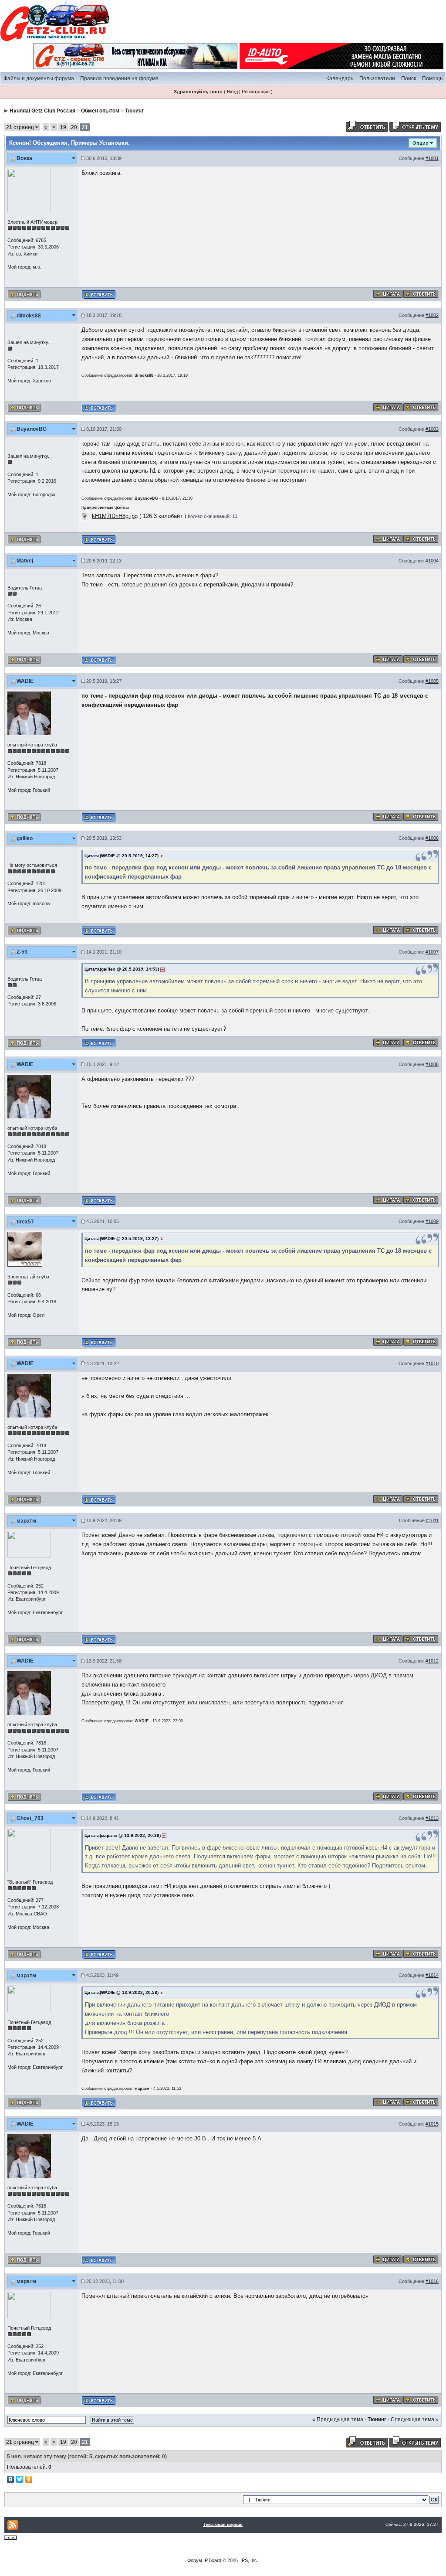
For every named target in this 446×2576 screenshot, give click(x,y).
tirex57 (25, 1222)
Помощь (432, 78)
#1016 (432, 2281)
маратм (26, 1521)
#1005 (432, 681)
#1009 (432, 1221)
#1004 (432, 561)
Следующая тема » (415, 2419)
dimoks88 (29, 316)
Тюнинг (134, 111)
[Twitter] (20, 2479)
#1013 (432, 1818)
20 (74, 127)
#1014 (432, 1975)
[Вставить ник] (99, 295)
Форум (195, 2560)
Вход (232, 92)
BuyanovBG (32, 429)
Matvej (25, 561)
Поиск (409, 78)
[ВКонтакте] (11, 2479)
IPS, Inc (249, 2560)
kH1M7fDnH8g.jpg (115, 516)
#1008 (432, 1064)
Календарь (340, 78)
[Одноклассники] (29, 2479)
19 (63, 127)
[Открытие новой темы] (415, 126)
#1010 (432, 1363)
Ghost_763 (30, 1818)
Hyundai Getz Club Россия (42, 111)
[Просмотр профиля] (29, 190)
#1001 (432, 158)
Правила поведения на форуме (119, 78)
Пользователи (377, 78)
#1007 (432, 952)
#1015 (432, 2124)
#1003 (432, 429)
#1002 (432, 315)
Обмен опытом (100, 111)
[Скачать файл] (85, 516)
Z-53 (22, 952)
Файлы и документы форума (39, 78)
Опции (421, 143)
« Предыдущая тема (338, 2419)
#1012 (432, 1661)
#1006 (432, 838)
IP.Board (212, 2560)
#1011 (432, 1520)
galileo (25, 838)
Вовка (24, 158)
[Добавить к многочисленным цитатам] (388, 293)
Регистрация (256, 92)
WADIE (25, 681)
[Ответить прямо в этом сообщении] (421, 293)
